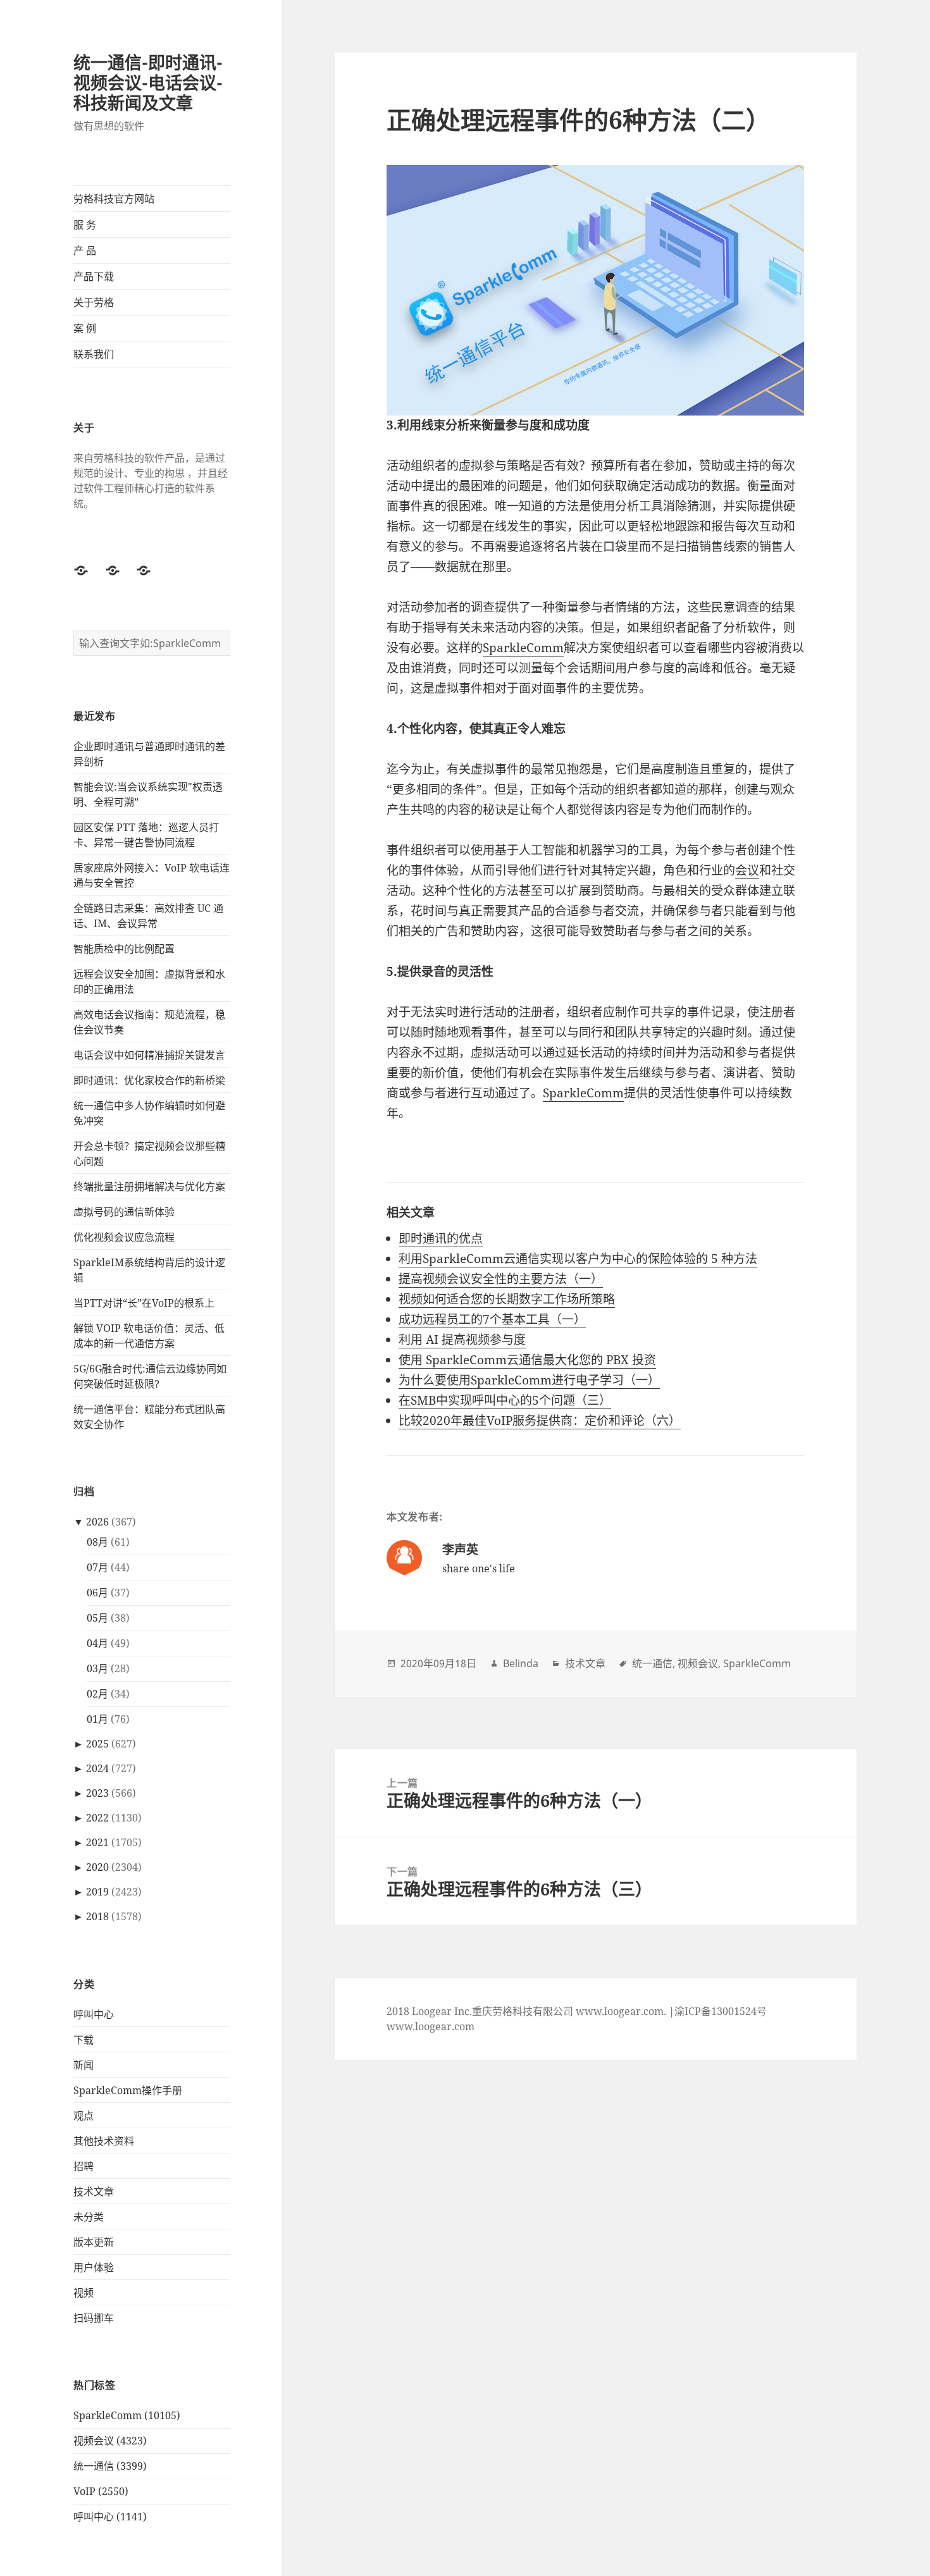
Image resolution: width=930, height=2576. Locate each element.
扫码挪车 (94, 2318)
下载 (84, 2040)
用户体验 (94, 2267)
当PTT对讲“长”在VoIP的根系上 (144, 1303)
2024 (97, 1768)
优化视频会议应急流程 (124, 1237)
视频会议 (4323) (110, 2441)
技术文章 (94, 2191)
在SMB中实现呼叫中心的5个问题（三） (505, 1400)
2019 (97, 1892)
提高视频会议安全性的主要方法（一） (501, 1279)
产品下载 (94, 276)
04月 (97, 1643)
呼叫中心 (94, 2014)
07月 (97, 1567)
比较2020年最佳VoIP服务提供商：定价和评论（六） (540, 1420)
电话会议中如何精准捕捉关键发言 (149, 1055)
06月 (97, 1593)
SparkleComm (523, 648)
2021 (97, 1842)
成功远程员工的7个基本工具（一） (492, 1319)
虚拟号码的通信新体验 (124, 1212)
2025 (97, 1744)
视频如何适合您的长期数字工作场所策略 (507, 1299)
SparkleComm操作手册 (128, 2090)
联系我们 (94, 354)
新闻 (84, 2065)
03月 (97, 1668)
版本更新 (94, 2242)
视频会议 (698, 1663)
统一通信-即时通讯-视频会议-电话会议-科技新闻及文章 (148, 83)
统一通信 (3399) (110, 2466)
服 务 (85, 225)
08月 (97, 1542)
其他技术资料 (104, 2141)
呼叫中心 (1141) (110, 2517)
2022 (97, 1818)
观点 (84, 2116)
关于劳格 (94, 302)
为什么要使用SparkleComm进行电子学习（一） (529, 1380)
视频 (84, 2293)
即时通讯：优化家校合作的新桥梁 (149, 1080)
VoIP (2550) (101, 2491)
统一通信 (652, 1663)
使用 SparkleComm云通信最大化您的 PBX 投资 (527, 1360)
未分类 (89, 2217)
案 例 (85, 328)
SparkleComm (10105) (127, 2415)
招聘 (84, 2166)
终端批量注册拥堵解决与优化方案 (149, 1186)
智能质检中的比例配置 (124, 949)
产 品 (85, 250)
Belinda (521, 1663)
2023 (97, 1793)
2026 (97, 1522)
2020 (97, 1867)
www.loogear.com (431, 2026)
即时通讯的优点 (441, 1238)
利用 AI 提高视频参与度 (462, 1340)
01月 (97, 1719)
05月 (97, 1618)
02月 (97, 1694)
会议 (747, 870)
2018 (97, 1916)
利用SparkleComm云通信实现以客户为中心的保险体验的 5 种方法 (578, 1259)
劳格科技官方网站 (114, 199)
